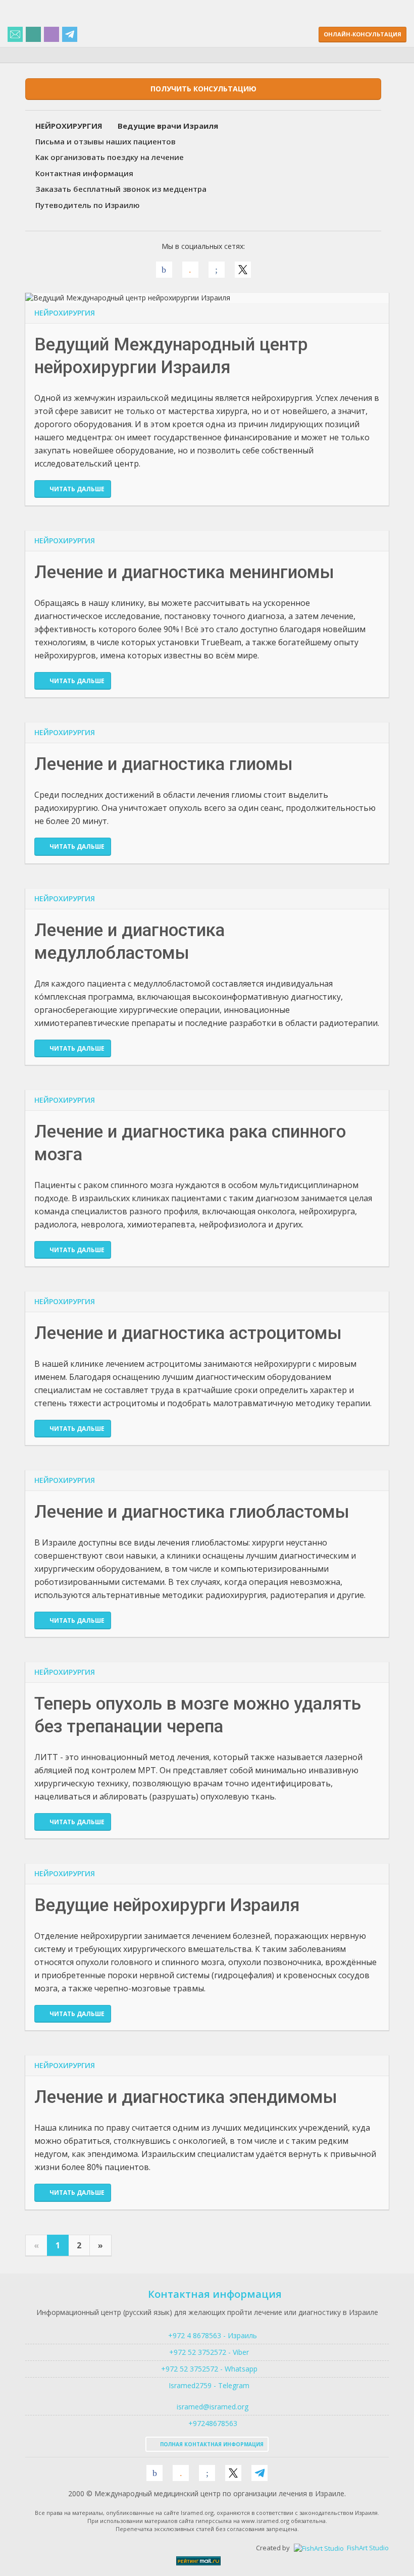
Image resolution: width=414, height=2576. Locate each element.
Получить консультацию (203, 89)
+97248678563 (212, 2423)
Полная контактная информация (211, 2444)
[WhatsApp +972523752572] (33, 35)
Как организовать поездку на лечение (110, 157)
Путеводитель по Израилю (88, 205)
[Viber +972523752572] (51, 35)
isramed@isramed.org (212, 2407)
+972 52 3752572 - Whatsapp (207, 2369)
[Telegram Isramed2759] (70, 35)
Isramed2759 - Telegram (207, 2385)
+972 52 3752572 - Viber (207, 2352)
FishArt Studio (367, 2548)
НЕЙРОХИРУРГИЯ (65, 313)
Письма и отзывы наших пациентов (106, 141)
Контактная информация (84, 173)
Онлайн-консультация (363, 34)
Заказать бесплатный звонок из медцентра (121, 189)
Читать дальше (77, 489)
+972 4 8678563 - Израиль (212, 2335)
